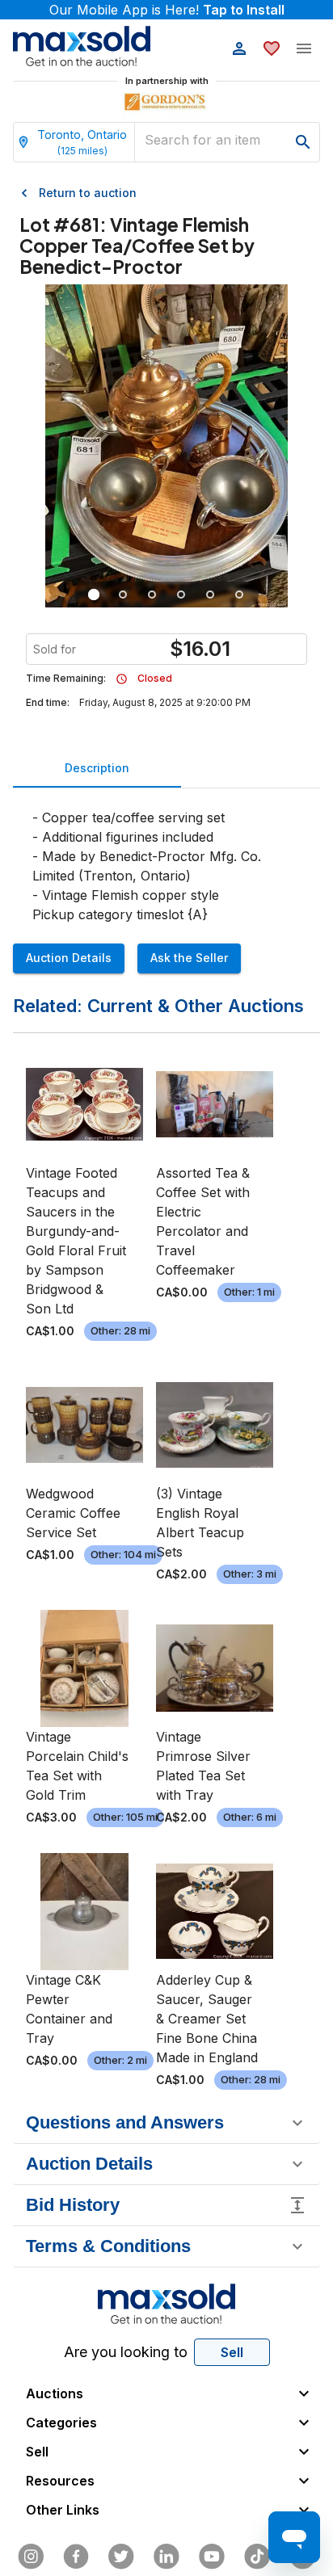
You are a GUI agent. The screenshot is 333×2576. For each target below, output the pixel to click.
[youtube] (212, 2557)
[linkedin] (166, 2557)
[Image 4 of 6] (181, 595)
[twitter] (121, 2557)
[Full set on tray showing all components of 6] (94, 595)
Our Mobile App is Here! (167, 10)
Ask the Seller (189, 958)
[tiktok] (257, 2557)
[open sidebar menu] (304, 48)
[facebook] (76, 2557)
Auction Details (69, 958)
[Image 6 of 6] (239, 595)
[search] (303, 142)
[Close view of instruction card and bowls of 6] (123, 595)
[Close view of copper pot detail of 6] (152, 595)
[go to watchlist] (272, 48)
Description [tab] (97, 768)
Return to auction (88, 193)
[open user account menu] (239, 48)
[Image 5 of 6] (210, 595)
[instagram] (31, 2557)
